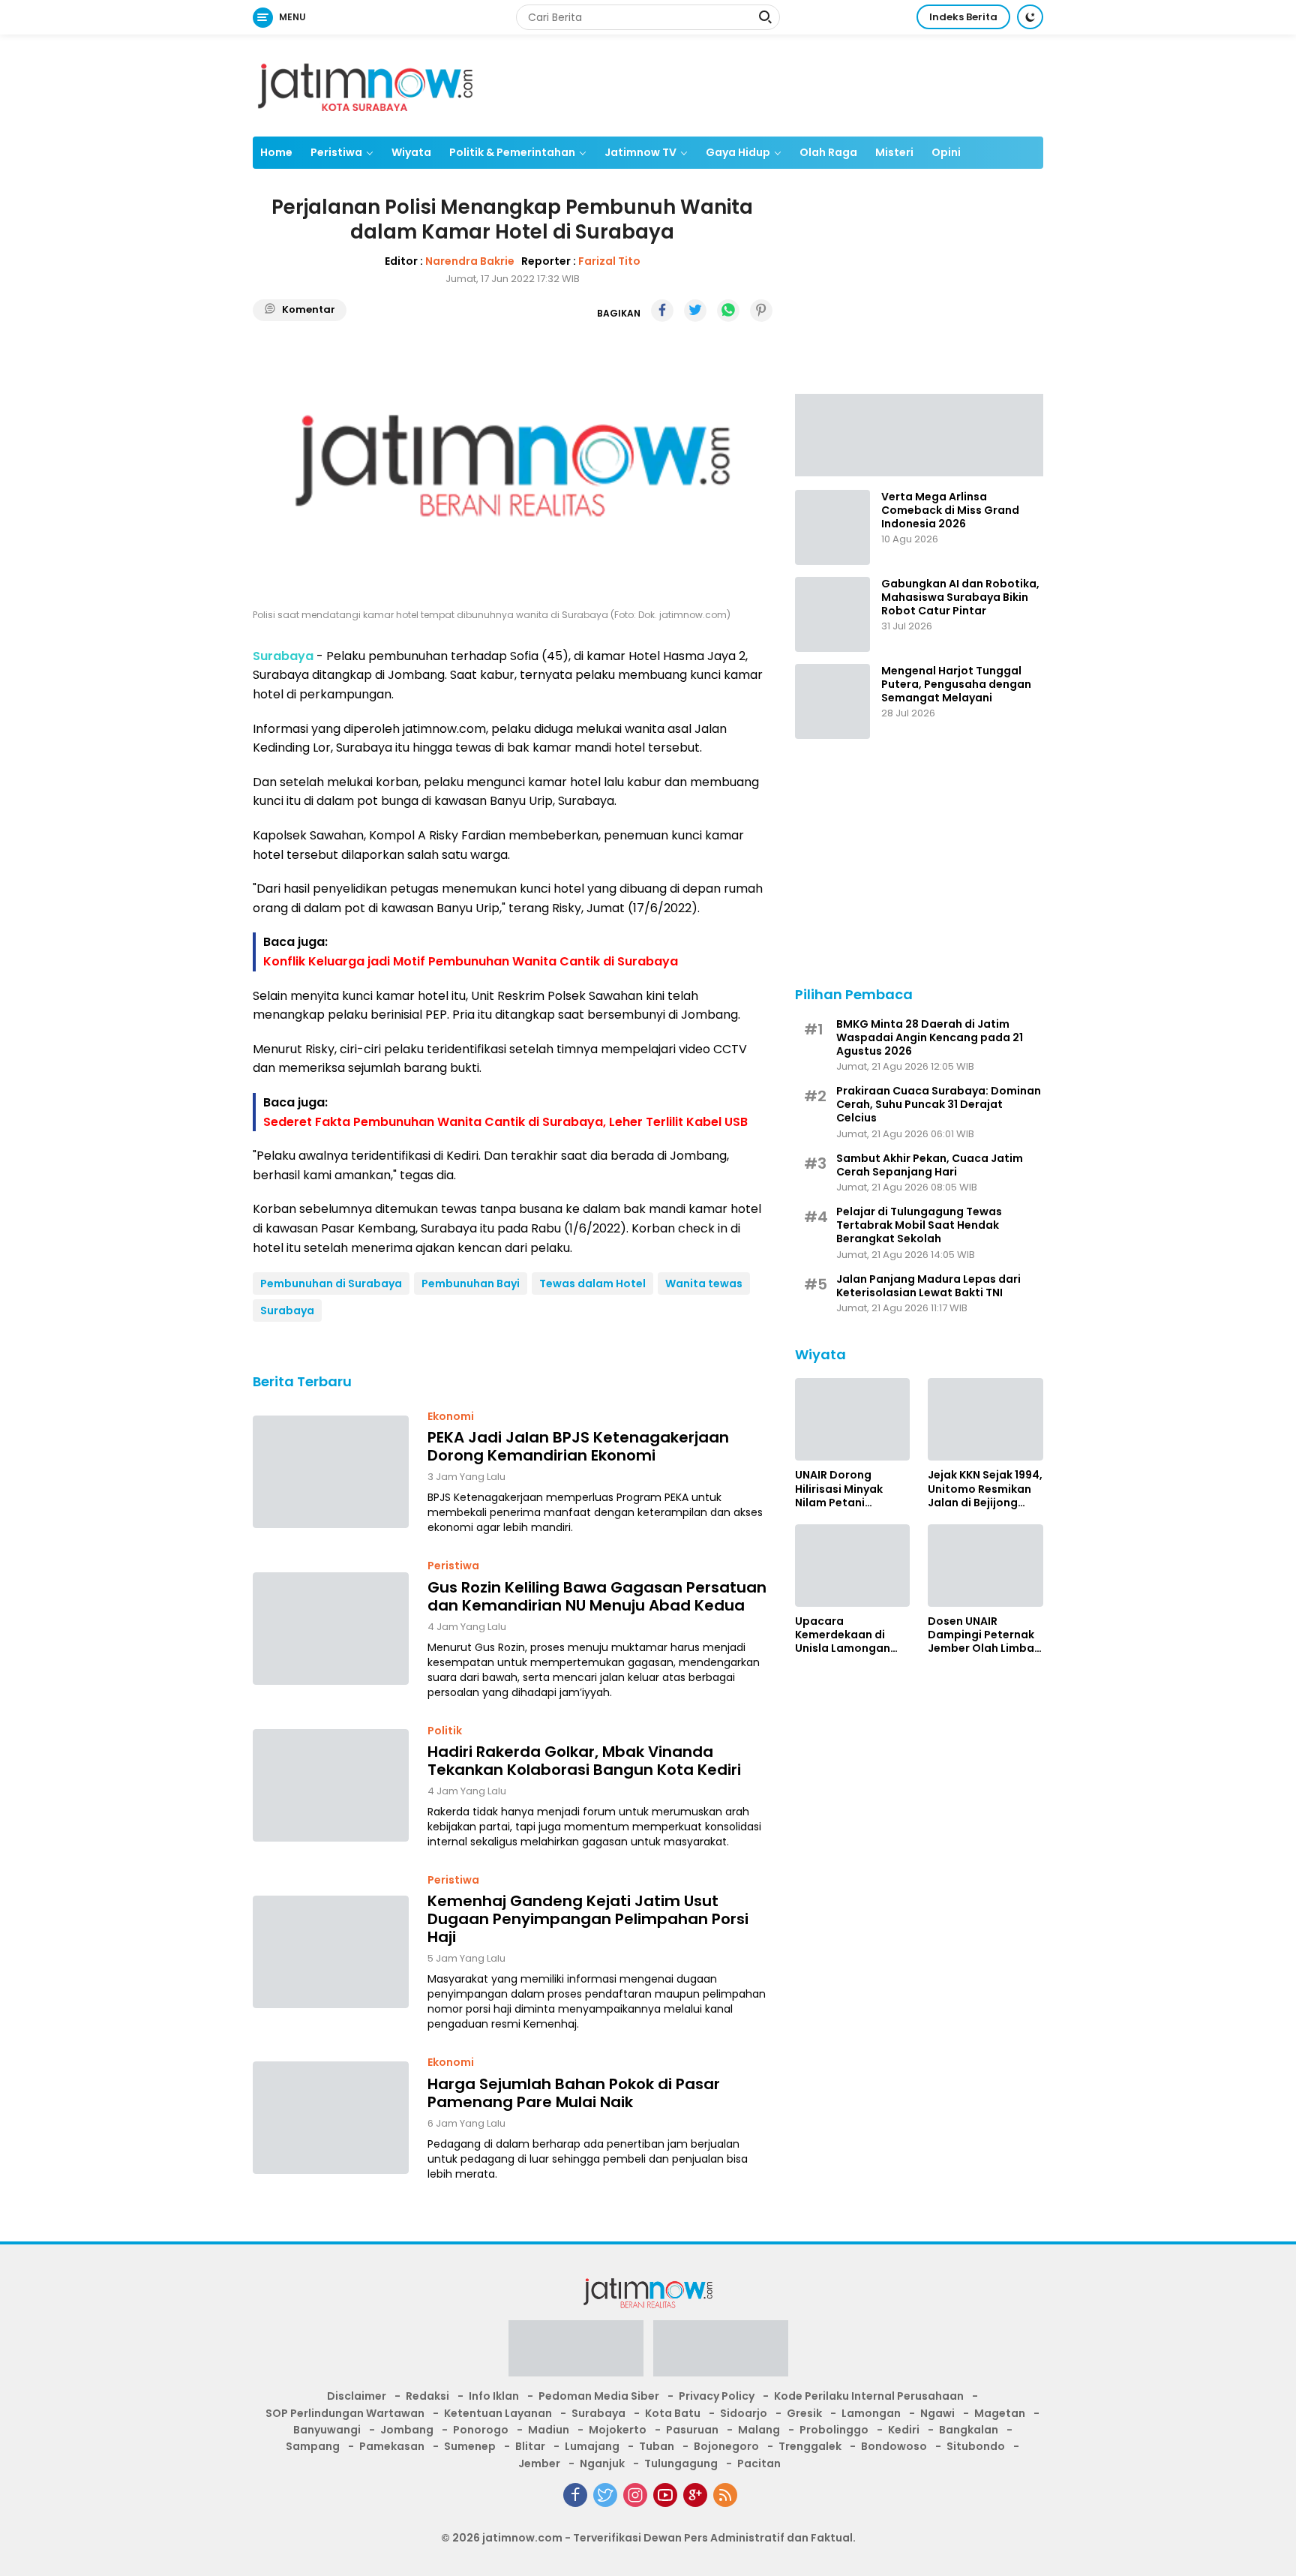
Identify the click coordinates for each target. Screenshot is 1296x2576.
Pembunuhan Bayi (471, 1283)
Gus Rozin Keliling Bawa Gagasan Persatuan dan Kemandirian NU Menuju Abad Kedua (597, 1596)
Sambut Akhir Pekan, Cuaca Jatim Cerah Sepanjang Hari (930, 1164)
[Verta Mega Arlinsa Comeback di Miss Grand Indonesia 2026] (832, 527)
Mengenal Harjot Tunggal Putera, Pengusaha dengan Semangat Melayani (956, 685)
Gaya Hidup (738, 152)
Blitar (530, 2446)
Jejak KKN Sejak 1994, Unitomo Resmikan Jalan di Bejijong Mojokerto (985, 1489)
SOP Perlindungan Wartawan (345, 2413)
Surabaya (287, 1311)
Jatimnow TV (640, 152)
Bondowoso (894, 2446)
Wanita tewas (704, 1283)
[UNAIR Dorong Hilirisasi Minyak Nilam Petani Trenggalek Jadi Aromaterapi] (853, 1419)
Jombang (407, 2430)
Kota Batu (673, 2413)
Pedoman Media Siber (599, 2396)
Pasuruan (692, 2430)
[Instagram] (635, 2495)
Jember (539, 2463)
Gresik (804, 2413)
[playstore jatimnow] (576, 2353)
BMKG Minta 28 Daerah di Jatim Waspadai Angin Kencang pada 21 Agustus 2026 (930, 1037)
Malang (759, 2430)
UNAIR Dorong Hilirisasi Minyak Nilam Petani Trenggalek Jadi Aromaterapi (840, 1489)
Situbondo (976, 2446)
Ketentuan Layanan (498, 2413)
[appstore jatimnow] (721, 2353)
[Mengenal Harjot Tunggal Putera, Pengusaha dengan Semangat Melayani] (832, 701)
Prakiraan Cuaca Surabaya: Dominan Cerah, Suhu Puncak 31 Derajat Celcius (939, 1105)
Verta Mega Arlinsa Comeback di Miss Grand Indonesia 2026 (950, 510)
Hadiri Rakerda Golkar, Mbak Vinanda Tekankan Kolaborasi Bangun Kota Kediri (584, 1761)
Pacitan (759, 2463)
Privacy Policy (717, 2396)
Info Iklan (494, 2396)
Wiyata (411, 152)
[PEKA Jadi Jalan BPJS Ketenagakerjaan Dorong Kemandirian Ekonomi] (331, 1472)
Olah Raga (828, 152)
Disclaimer (357, 2396)
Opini (946, 152)
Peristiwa (336, 152)
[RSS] (725, 2495)
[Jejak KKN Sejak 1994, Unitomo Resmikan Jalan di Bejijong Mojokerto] (985, 1419)
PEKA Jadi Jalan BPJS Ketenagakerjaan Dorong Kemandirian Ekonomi (578, 1446)
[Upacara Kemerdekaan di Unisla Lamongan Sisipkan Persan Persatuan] (853, 1566)
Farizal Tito (609, 261)
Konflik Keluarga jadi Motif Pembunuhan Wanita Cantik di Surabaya (471, 961)
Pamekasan (392, 2446)
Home (276, 152)
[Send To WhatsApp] (728, 311)
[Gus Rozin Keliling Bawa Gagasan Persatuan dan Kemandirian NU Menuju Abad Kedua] (331, 1629)
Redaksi (427, 2396)
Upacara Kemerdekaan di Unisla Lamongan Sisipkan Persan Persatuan (843, 1635)
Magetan (1000, 2413)
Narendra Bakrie (470, 261)
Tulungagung (681, 2463)
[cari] (765, 19)
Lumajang (592, 2446)
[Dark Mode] (1030, 17)
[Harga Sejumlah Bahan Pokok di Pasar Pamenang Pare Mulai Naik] (331, 2118)
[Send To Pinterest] (761, 311)
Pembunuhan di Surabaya (331, 1283)
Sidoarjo (744, 2413)
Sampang (313, 2446)
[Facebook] (575, 2495)
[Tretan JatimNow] (919, 434)
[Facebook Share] (662, 311)
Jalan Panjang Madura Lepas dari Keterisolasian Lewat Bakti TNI (928, 1285)
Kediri (904, 2430)
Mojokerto (618, 2430)
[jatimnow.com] (365, 85)
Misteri (894, 152)
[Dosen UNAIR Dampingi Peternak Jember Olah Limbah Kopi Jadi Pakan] (985, 1566)
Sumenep (470, 2446)
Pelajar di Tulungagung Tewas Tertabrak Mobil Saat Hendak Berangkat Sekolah (919, 1225)
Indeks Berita (963, 17)
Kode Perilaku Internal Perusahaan (869, 2396)
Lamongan (871, 2413)
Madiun (549, 2430)
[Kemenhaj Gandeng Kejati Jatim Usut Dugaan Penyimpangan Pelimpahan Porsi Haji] (331, 1952)
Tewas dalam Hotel (592, 1283)
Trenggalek (810, 2446)
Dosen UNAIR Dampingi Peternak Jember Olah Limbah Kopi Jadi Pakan (984, 1635)
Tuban (657, 2446)
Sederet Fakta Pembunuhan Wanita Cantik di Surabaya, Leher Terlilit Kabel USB (505, 1122)
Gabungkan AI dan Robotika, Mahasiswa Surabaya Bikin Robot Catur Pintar (960, 597)
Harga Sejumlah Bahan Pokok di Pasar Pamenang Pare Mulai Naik (574, 2093)
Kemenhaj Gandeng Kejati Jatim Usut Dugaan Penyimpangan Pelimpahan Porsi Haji (588, 1919)
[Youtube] (665, 2495)
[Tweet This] (695, 311)
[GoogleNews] (695, 2495)
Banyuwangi (327, 2430)
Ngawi (937, 2413)
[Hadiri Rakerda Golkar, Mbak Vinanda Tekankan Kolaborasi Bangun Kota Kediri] (331, 1785)
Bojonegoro (726, 2446)
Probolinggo (834, 2430)
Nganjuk (602, 2463)
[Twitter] (605, 2495)
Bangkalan (969, 2430)
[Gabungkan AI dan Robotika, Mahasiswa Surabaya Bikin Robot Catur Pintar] (832, 614)
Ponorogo (481, 2430)
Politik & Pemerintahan (512, 152)
